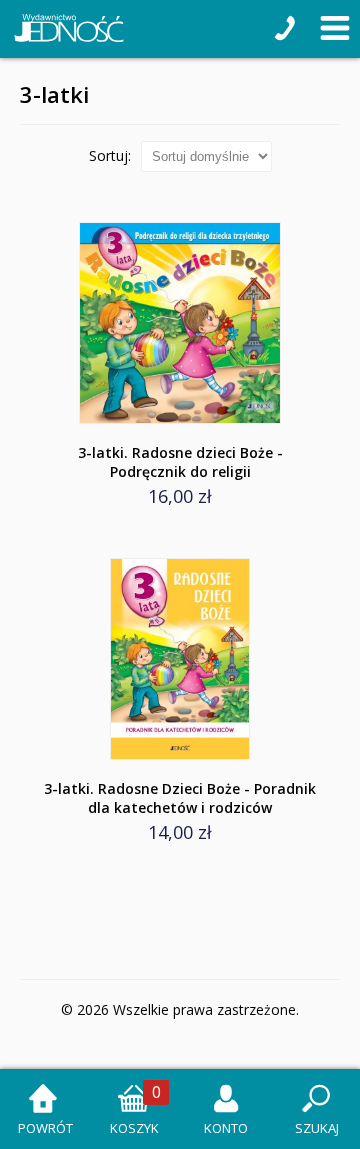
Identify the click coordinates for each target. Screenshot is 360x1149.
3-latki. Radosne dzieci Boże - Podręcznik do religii (180, 462)
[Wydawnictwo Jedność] (65, 29)
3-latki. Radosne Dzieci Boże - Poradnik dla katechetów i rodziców (180, 798)
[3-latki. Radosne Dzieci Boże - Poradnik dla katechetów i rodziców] (179, 659)
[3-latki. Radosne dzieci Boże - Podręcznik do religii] (180, 323)
